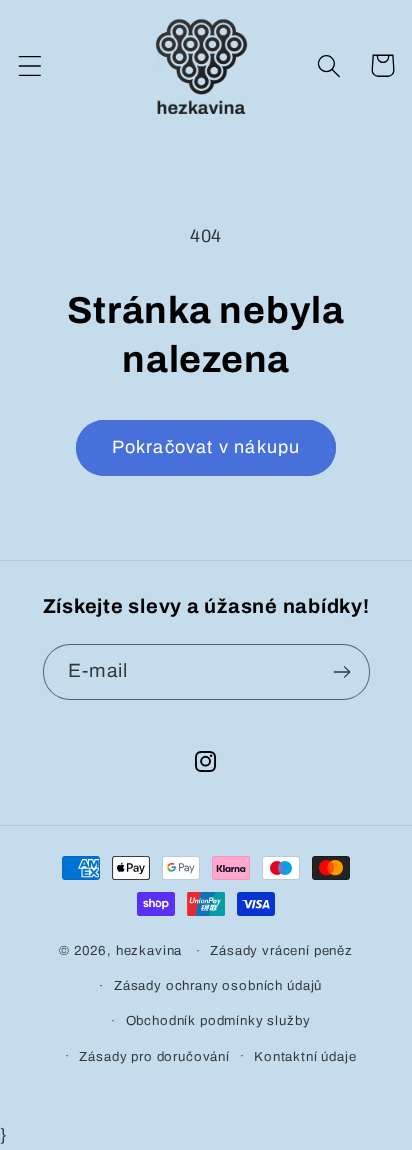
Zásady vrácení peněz (281, 950)
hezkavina (149, 950)
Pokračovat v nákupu (206, 447)
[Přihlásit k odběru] (342, 672)
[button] (30, 65)
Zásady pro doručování (154, 1056)
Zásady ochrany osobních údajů (218, 985)
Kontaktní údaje (305, 1056)
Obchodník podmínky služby (218, 1020)
